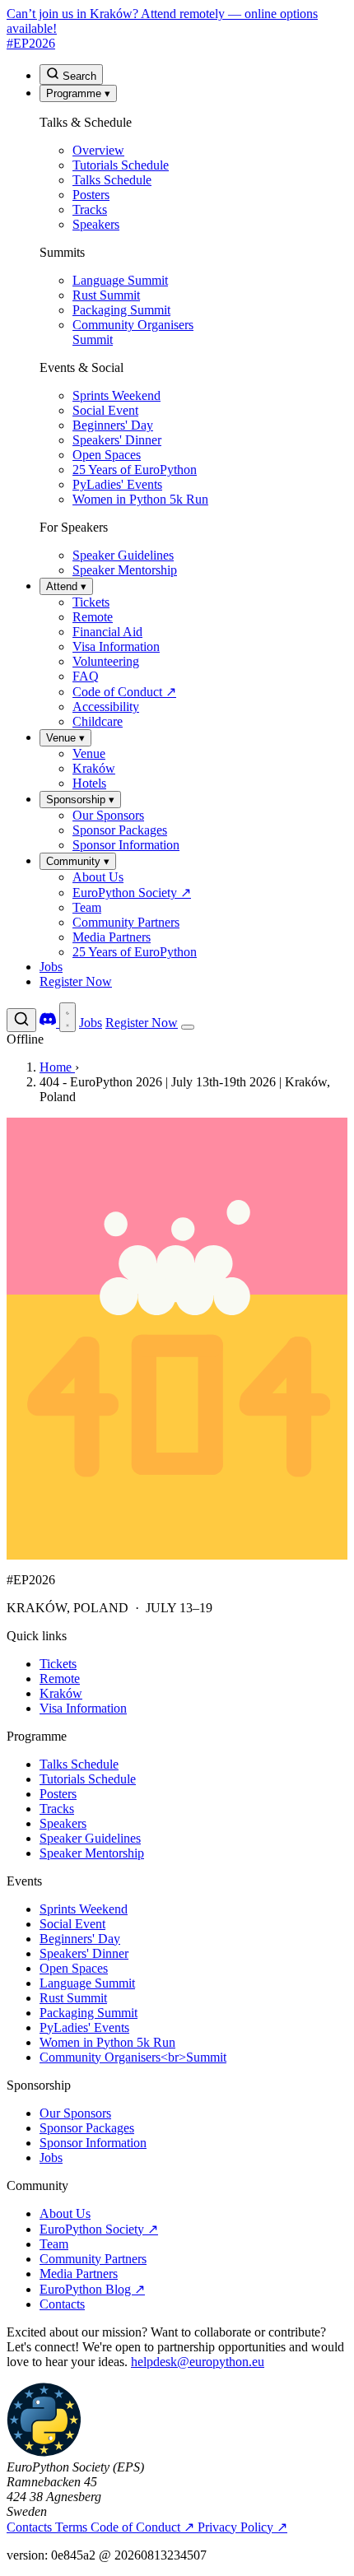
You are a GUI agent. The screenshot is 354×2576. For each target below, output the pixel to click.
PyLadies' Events (84, 2027)
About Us (65, 2213)
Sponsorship (80, 800)
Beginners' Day (80, 1939)
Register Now (76, 981)
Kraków (61, 1693)
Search (78, 76)
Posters (58, 1794)
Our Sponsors (75, 2113)
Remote (60, 1679)
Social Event (72, 1924)
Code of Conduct (142, 2527)
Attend (66, 586)
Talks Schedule (79, 1764)
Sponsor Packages (87, 2128)
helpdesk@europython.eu (198, 2362)
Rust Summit (73, 1998)
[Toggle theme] (68, 1017)
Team (54, 2244)
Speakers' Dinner (84, 1953)
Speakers (63, 1823)
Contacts (62, 2304)
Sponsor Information (93, 2143)
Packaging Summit (88, 2013)
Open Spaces (74, 1968)
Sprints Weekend (84, 1909)
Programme (78, 93)
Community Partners (93, 2259)
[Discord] (49, 1023)
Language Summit (87, 1983)
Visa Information (83, 1708)
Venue (65, 738)
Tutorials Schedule (88, 1779)
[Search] (21, 1020)
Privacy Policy (242, 2527)
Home (57, 1067)
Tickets (58, 1664)
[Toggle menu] (188, 1027)
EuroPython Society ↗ (99, 2229)
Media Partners (79, 2274)
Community (78, 861)
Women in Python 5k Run (107, 2042)
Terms (73, 2527)
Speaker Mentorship (92, 1853)
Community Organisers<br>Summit (133, 2057)
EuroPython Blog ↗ (92, 2289)
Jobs (51, 967)
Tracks (57, 1809)
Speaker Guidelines (90, 1838)
